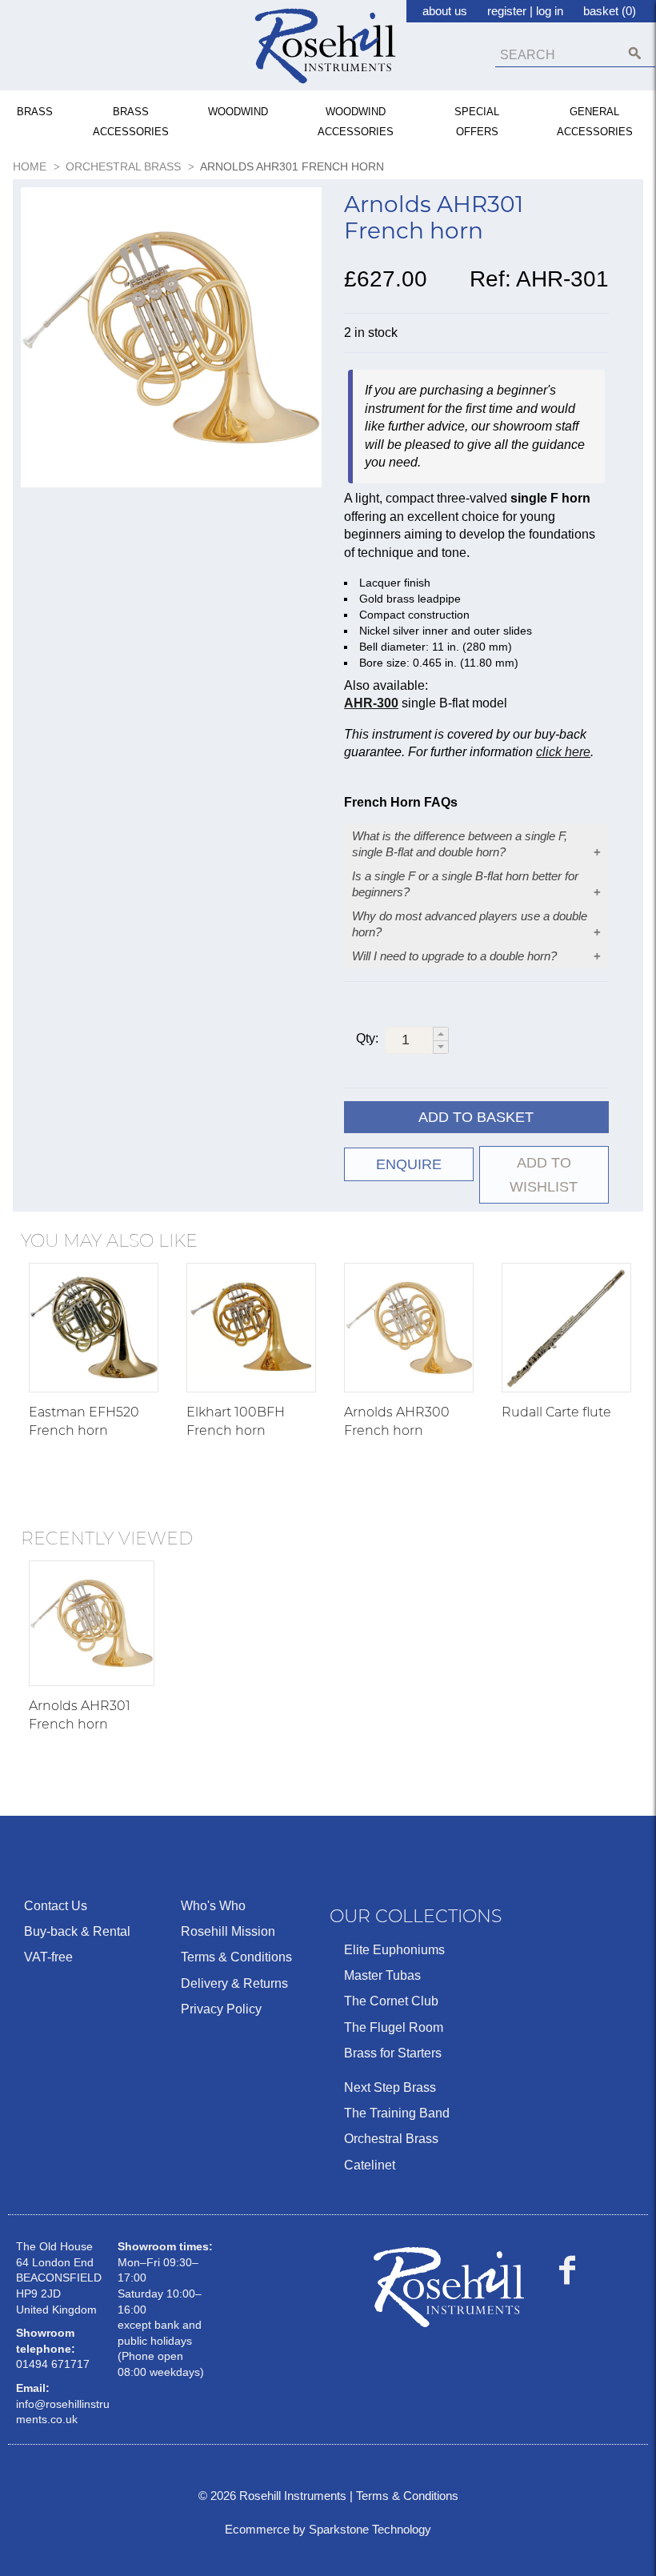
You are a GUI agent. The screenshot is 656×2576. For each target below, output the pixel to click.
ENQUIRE (409, 1164)
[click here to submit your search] (635, 53)
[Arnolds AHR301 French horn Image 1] (171, 341)
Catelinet (370, 2165)
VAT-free (48, 1957)
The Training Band (397, 2113)
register (507, 11)
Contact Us (56, 1906)
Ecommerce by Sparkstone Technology (328, 2529)
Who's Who (213, 1906)
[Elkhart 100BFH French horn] (251, 1328)
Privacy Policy (221, 2009)
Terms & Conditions (236, 1957)
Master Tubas (382, 1975)
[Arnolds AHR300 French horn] (409, 1328)
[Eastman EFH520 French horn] (94, 1328)
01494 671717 (53, 2364)
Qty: (367, 1038)
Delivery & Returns (234, 1983)
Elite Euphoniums (394, 1950)
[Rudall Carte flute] (566, 1328)
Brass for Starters (393, 2053)
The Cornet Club (391, 2001)
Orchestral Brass (391, 2139)
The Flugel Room (394, 2027)
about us (445, 11)
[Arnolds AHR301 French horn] (92, 1623)
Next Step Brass (390, 2087)
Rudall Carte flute (556, 1412)
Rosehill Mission (228, 1931)
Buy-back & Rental (77, 1931)
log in (550, 11)
